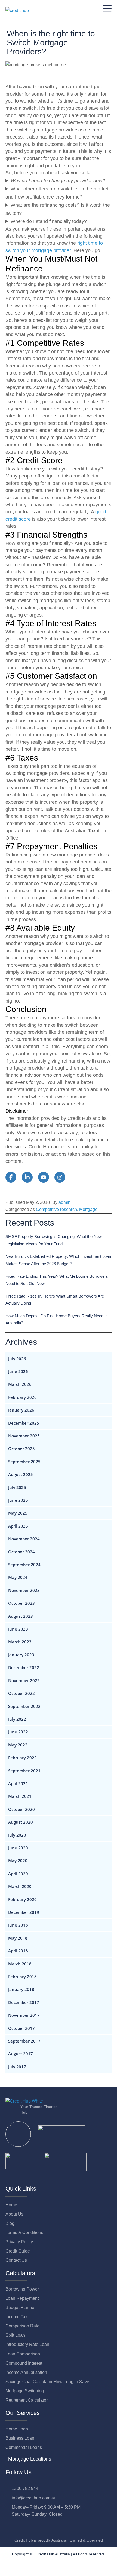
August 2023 (21, 1616)
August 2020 (21, 1822)
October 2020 (21, 1809)
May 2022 (18, 1745)
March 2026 (20, 1384)
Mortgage (88, 1209)
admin (64, 1202)
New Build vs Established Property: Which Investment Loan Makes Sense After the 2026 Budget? (58, 1260)
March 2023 (20, 1642)
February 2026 (22, 1397)
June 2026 (18, 1371)
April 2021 (18, 1783)
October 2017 (21, 2028)
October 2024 (21, 1552)
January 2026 (21, 1410)
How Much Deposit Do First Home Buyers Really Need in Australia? (56, 1319)
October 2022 (21, 1693)
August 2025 (21, 1474)
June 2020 (18, 1848)
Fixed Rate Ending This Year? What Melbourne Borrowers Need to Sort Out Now (57, 1280)
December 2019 (24, 1912)
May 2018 (18, 1938)
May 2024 (18, 1577)
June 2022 (18, 1732)
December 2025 (24, 1423)
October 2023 (21, 1603)
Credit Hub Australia (53, 2554)
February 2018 (22, 1977)
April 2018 (18, 1951)
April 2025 (18, 1526)
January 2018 (21, 1989)
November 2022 (24, 1680)
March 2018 (20, 1964)
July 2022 (17, 1719)
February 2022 (22, 1758)
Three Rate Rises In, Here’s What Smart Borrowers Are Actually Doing (55, 1300)
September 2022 (24, 1706)
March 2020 (20, 1886)
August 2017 (21, 2054)
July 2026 (17, 1359)
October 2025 (21, 1449)
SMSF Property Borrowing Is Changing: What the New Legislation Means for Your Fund (54, 1240)
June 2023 (18, 1629)
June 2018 (18, 1925)
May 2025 (18, 1513)
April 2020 (18, 1874)
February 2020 (22, 1899)
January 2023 (21, 1655)
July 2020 (17, 1835)
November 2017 (24, 2015)
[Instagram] (44, 2526)
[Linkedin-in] (20, 2526)
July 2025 (17, 1487)
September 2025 (24, 1462)
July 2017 (17, 2067)
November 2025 (24, 1436)
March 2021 (20, 1796)
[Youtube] (32, 2526)
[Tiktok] (56, 2526)
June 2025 (18, 1500)
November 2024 (24, 1539)
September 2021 (24, 1771)
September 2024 (24, 1565)
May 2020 (18, 1861)
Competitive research (56, 1209)
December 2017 (24, 2002)
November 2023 (24, 1590)
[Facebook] (8, 2526)
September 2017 (24, 2041)
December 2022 (24, 1667)
